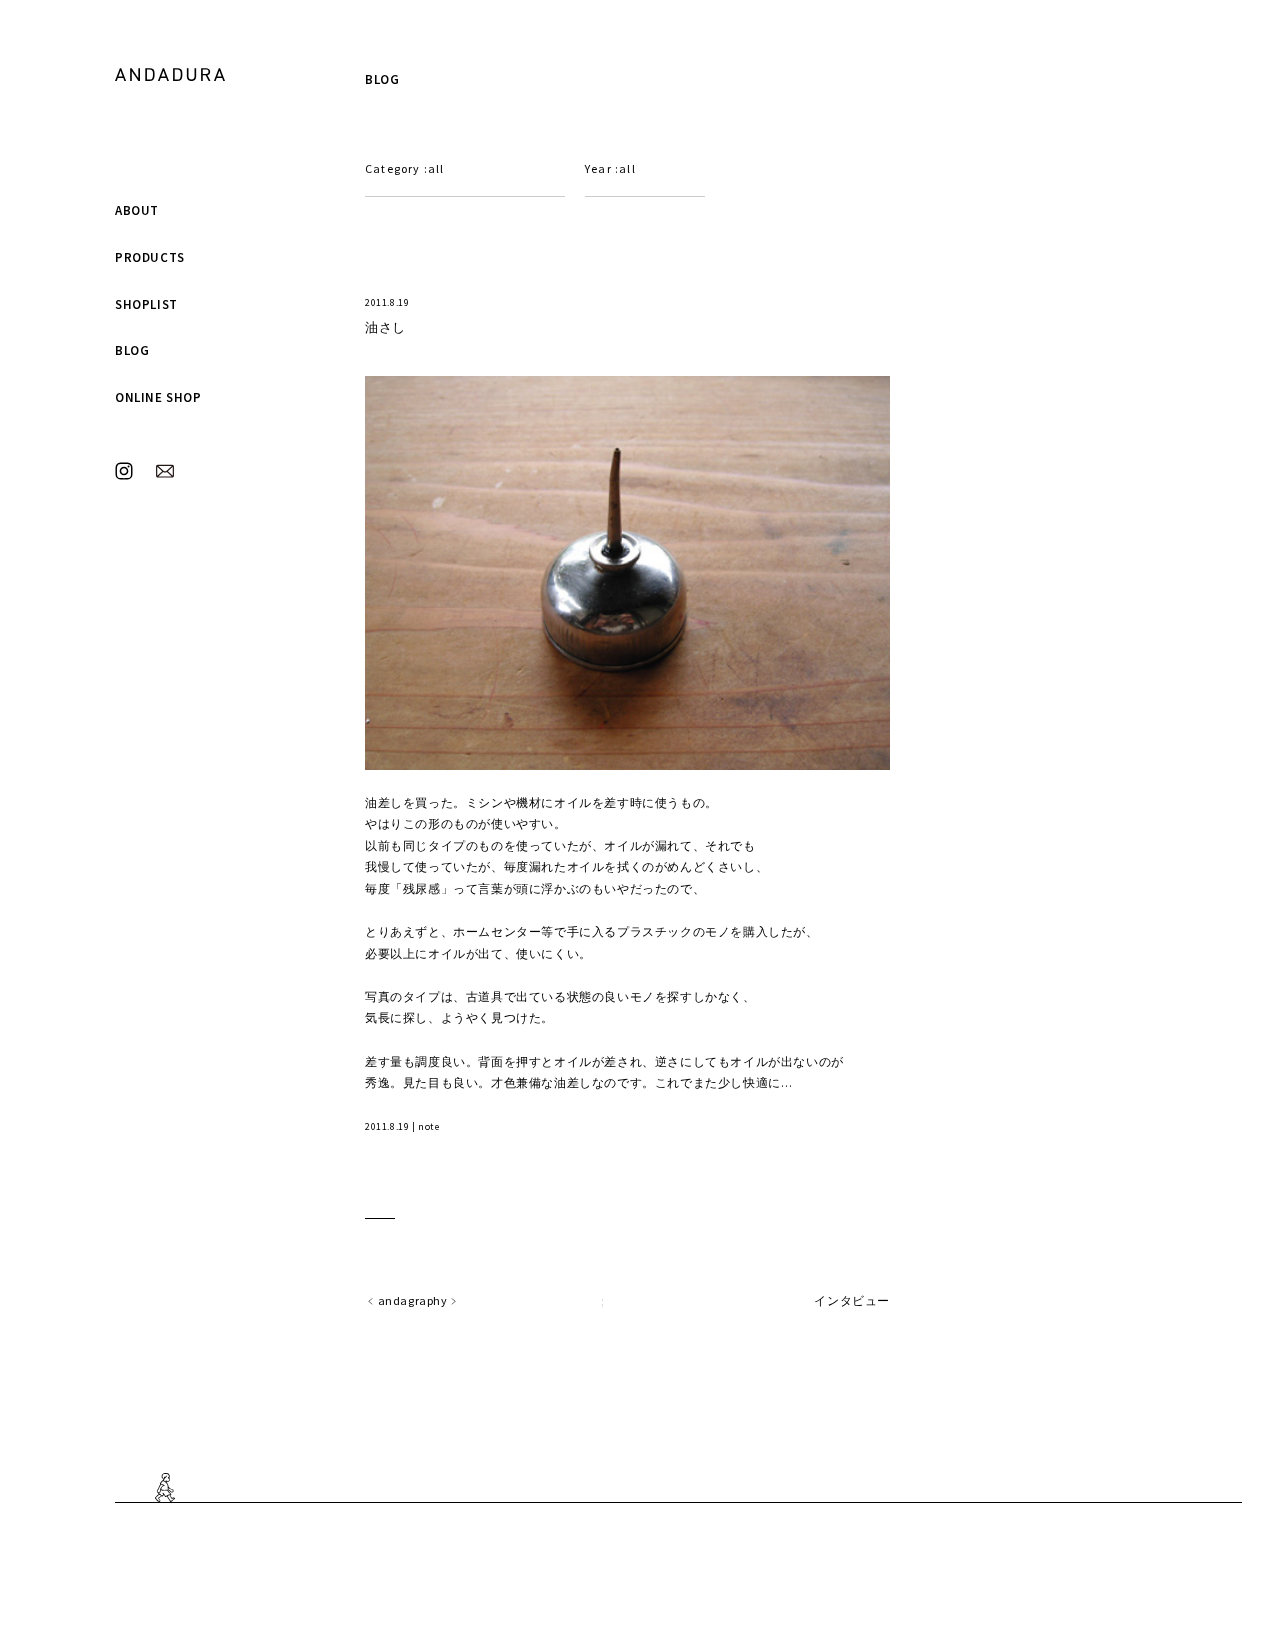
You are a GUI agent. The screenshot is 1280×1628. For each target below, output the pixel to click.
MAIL (165, 471)
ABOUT (137, 210)
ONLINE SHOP (158, 397)
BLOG (132, 350)
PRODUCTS (150, 257)
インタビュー (852, 1300)
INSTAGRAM (124, 471)
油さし (385, 327)
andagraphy (413, 1300)
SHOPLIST (146, 304)
